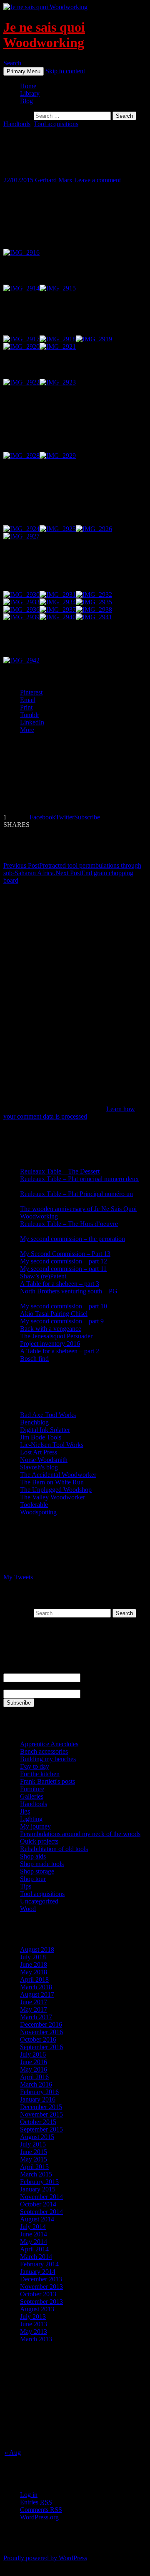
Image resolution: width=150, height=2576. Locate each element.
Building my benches (48, 1759)
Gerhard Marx (54, 180)
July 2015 (33, 2144)
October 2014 (38, 2204)
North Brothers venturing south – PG (69, 1291)
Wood (28, 1909)
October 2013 (38, 2294)
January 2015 (38, 2189)
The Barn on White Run (52, 1482)
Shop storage (37, 1871)
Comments (41, 2510)
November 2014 (41, 2197)
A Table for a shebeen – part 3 (60, 1284)
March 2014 (36, 2257)
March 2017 (36, 2017)
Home (28, 86)
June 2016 (34, 2062)
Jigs (25, 1811)
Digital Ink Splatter (45, 1430)
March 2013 (36, 2339)
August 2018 (37, 1949)
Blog (26, 101)
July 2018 (33, 1957)
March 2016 (36, 2084)
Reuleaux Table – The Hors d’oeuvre (69, 1224)
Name (11, 1669)
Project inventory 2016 (50, 1344)
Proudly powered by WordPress (45, 2558)
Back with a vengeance (51, 1329)
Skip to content (65, 71)
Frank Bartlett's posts (47, 1781)
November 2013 (41, 2287)
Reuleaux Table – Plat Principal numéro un (76, 1194)
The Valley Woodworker (52, 1497)
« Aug (13, 2453)
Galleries (32, 1796)
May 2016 (34, 2069)
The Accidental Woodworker (58, 1475)
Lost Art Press (39, 1452)
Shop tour (33, 1879)
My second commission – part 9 (62, 1321)
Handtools (17, 124)
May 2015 (34, 2159)
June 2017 (34, 2002)
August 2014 (37, 2219)
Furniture (32, 1789)
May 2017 (34, 2009)
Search (12, 63)
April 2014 (34, 2249)
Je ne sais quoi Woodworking (44, 35)
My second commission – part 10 (64, 1306)
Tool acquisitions (56, 124)
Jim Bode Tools (41, 1437)
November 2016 (41, 2032)
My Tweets (18, 1577)
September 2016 (41, 2047)
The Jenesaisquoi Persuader (56, 1336)
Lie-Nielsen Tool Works (52, 1445)
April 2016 (34, 2077)
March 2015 (36, 2174)
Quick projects (39, 1841)
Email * (14, 1686)
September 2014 (41, 2212)
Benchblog (34, 1422)
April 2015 (34, 2167)
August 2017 (37, 1994)
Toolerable (34, 1505)
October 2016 (38, 2039)
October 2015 (38, 2122)
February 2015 (39, 2182)
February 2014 (39, 2264)
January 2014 (38, 2272)
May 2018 (34, 1972)
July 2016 (33, 2054)
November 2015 (41, 2114)
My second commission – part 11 (63, 1269)
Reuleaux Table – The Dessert (60, 1171)
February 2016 (39, 2092)
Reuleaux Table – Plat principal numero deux (79, 1179)
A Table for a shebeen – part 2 (60, 1351)
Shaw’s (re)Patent (43, 1276)
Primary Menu (24, 71)
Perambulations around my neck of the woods (80, 1834)
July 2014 (33, 2227)
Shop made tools (42, 1864)
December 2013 (41, 2279)
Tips (26, 1886)
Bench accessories (44, 1751)
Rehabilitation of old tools (54, 1849)
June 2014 (34, 2234)
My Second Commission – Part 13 (65, 1254)
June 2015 (34, 2152)
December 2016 (41, 2024)
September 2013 (41, 2302)
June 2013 (34, 2324)
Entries (36, 2502)
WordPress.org (39, 2517)
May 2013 (34, 2332)
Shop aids (33, 1856)
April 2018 (34, 1979)
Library (30, 93)
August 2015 (37, 2137)
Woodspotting (38, 1512)
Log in (29, 2495)
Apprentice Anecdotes (49, 1744)
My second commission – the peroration (72, 1239)
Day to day (35, 1766)
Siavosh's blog (39, 1467)
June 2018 (34, 1964)
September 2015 (41, 2129)
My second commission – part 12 (64, 1261)
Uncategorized (39, 1901)
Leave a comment (97, 180)
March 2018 (36, 1987)
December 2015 (41, 2107)
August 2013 (37, 2309)
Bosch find (34, 1359)
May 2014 (34, 2242)
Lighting (31, 1819)
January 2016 (38, 2099)
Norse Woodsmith (44, 1460)
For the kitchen (40, 1774)
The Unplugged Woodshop (56, 1490)
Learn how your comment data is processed (69, 1113)
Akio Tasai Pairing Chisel (54, 1314)
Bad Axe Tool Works (48, 1415)
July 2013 (33, 2317)
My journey (35, 1826)
